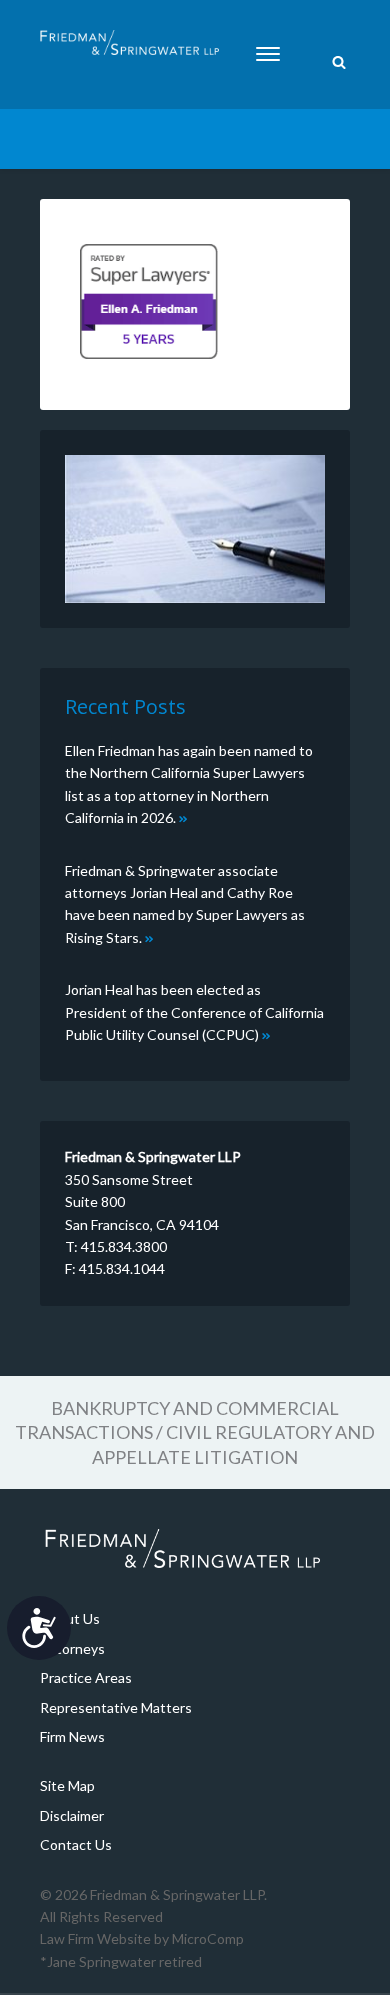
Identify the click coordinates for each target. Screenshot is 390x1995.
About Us (70, 1618)
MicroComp (208, 1938)
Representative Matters (116, 1707)
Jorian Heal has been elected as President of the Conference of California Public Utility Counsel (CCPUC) (194, 1012)
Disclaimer (72, 1815)
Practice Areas (86, 1677)
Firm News (72, 1736)
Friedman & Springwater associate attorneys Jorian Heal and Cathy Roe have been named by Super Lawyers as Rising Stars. (185, 904)
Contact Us (76, 1844)
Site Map (67, 1785)
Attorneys (72, 1648)
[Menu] (268, 54)
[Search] (339, 63)
